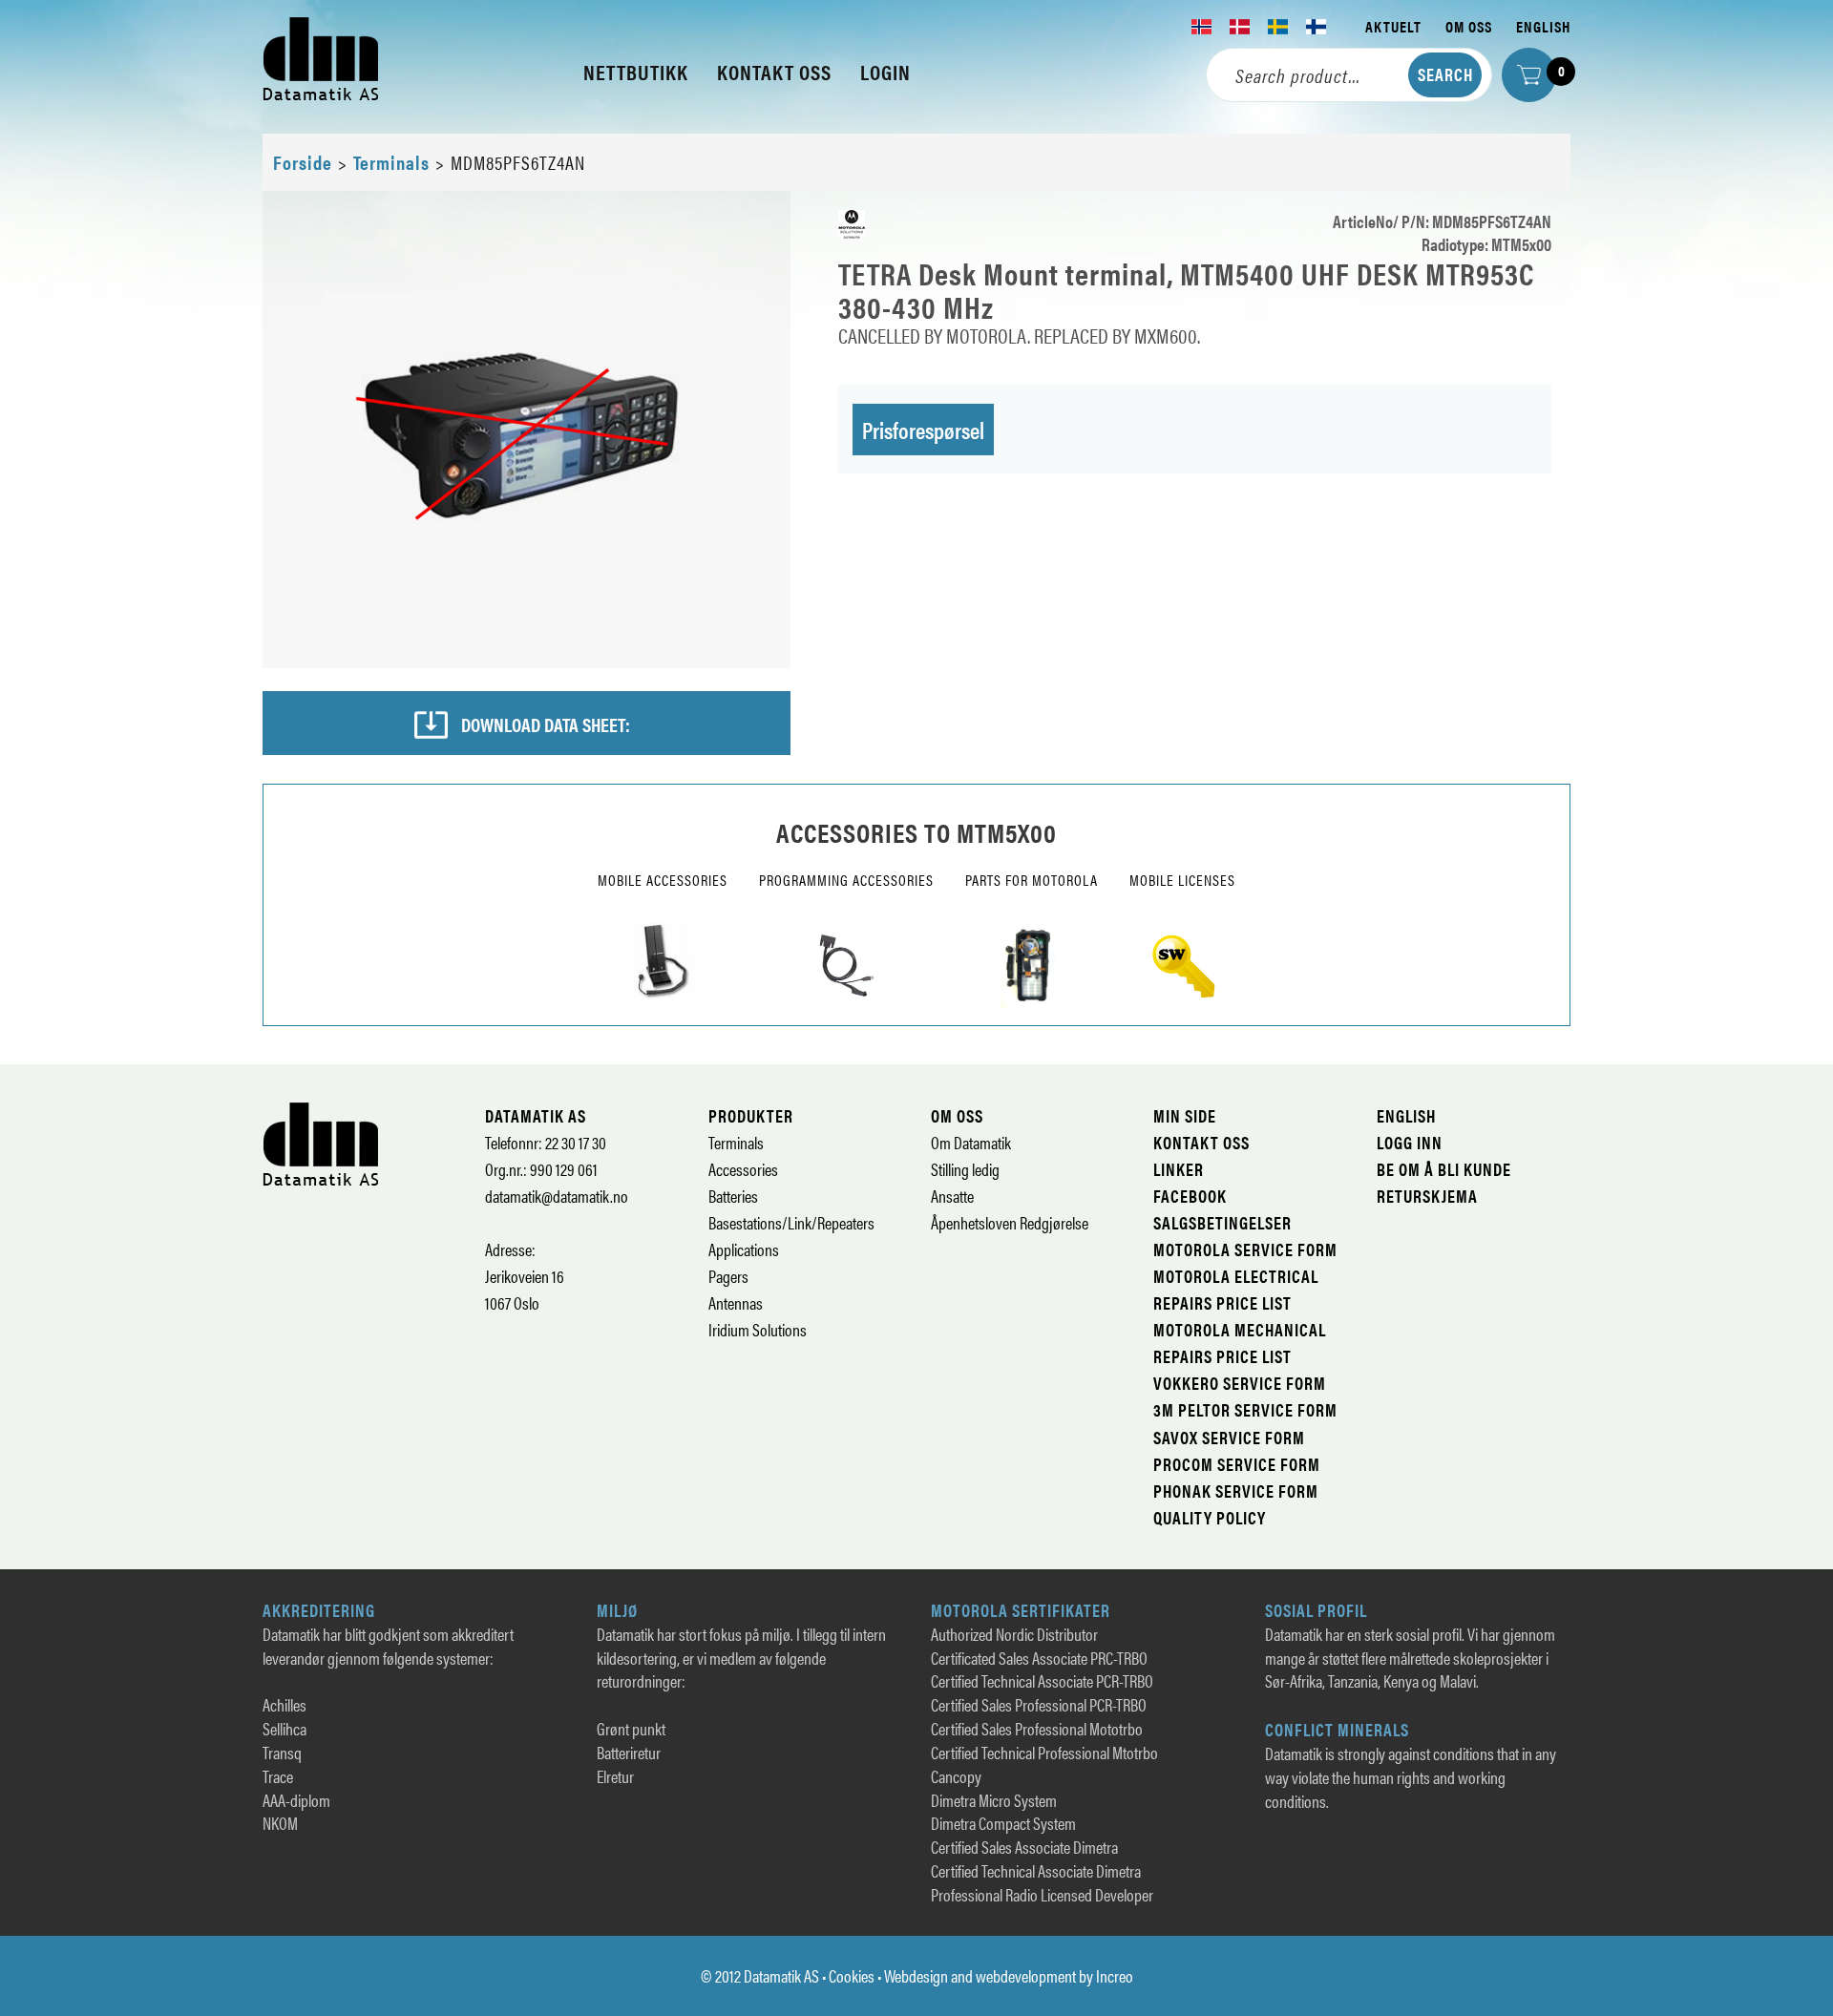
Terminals (391, 162)
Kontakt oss (1201, 1142)
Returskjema (1427, 1196)
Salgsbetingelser (1222, 1222)
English (1543, 26)
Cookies (852, 1975)
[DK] (1240, 27)
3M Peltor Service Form (1245, 1409)
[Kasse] (1529, 75)
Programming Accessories (846, 880)
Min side (1185, 1115)
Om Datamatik (971, 1142)
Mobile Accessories (663, 880)
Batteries (733, 1196)
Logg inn (1410, 1142)
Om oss (1469, 26)
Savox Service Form (1229, 1437)
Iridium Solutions (758, 1329)
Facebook (1190, 1196)
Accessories (743, 1169)
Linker (1179, 1169)
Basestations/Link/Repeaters (791, 1222)
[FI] (1317, 27)
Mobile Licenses (1182, 880)
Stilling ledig (965, 1169)
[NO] (1202, 27)
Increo (1115, 1975)
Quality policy (1210, 1517)
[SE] (1278, 27)
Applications (744, 1249)
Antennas (736, 1302)
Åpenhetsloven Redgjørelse (1010, 1222)
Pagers (728, 1276)
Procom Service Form (1237, 1464)
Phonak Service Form (1236, 1491)
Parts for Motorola (1032, 880)
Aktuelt (1393, 26)
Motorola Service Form (1245, 1249)
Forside (303, 162)
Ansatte (952, 1196)
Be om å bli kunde (1444, 1169)
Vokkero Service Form (1240, 1383)
